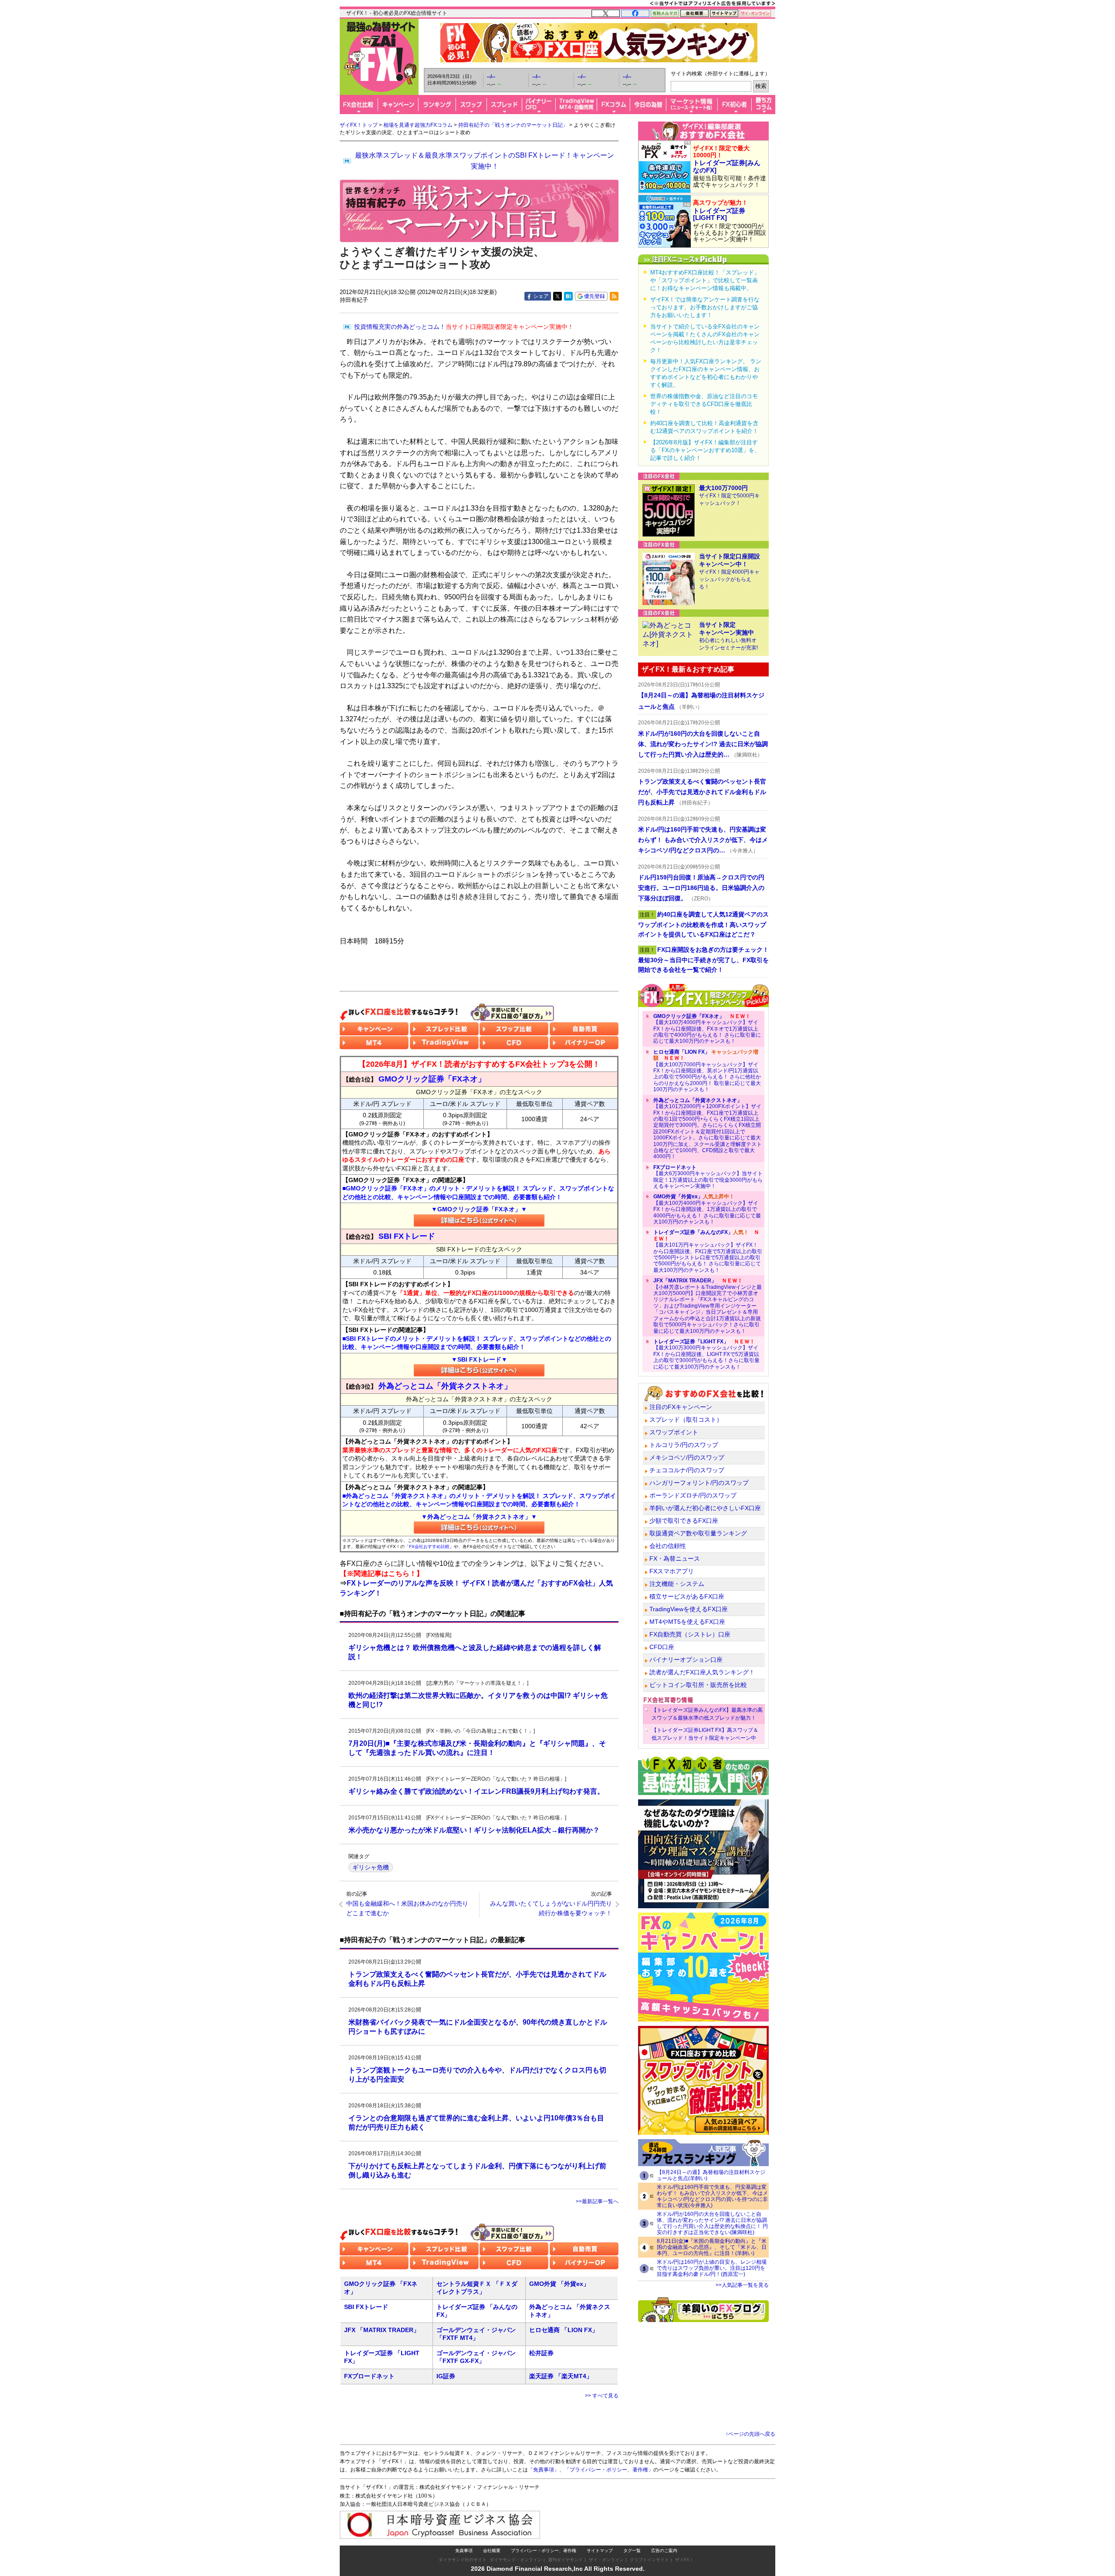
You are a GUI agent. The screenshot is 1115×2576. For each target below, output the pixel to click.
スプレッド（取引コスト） (686, 1420)
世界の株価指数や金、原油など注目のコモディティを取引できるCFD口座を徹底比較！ (704, 404)
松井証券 (541, 2353)
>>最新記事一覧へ (597, 2201)
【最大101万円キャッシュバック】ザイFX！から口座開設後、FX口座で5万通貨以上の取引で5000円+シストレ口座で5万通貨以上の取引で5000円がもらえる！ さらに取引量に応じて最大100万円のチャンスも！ (708, 1251)
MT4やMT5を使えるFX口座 (687, 1622)
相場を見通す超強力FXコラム (418, 125)
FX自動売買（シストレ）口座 (690, 1634)
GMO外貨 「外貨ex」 (559, 2284)
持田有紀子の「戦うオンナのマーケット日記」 (513, 125)
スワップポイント (674, 1432)
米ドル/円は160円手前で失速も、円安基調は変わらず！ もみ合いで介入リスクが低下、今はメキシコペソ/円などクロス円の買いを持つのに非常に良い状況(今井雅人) (712, 2196)
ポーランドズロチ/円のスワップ (693, 1495)
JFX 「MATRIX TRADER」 (382, 2330)
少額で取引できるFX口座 (684, 1521)
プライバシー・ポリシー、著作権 (544, 2551)
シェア (541, 296)
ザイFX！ (684, 2560)
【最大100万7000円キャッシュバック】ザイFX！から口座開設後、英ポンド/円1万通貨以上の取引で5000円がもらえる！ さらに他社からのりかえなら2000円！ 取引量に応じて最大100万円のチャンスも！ (707, 1071)
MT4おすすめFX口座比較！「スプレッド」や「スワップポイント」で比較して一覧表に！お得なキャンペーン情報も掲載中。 (705, 280)
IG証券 (446, 2376)
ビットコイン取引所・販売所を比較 (698, 1685)
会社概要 (492, 2551)
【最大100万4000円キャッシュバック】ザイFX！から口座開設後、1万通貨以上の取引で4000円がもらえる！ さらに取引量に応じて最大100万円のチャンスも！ (707, 1209)
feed (614, 296)
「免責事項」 (544, 2470)
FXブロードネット (369, 2376)
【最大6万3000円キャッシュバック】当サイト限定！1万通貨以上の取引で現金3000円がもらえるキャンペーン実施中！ (708, 1177)
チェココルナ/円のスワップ (687, 1470)
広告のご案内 (664, 2551)
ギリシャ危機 (371, 1867)
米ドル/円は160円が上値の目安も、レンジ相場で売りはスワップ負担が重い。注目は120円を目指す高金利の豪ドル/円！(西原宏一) (712, 2268)
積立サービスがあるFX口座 (687, 1596)
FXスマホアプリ (672, 1571)
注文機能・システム (677, 1584)
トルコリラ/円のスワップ (684, 1445)
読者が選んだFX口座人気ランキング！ (702, 1672)
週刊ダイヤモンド (565, 2560)
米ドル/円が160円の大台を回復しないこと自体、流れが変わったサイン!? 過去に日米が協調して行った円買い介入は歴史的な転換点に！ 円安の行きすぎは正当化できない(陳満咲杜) (712, 2223)
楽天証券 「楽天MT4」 (561, 2376)
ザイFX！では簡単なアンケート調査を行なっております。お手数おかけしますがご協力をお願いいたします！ (705, 307)
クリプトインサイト (649, 2560)
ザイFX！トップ (359, 125)
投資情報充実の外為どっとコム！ (464, 327)
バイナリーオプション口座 (686, 1660)
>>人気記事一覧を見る (742, 2285)
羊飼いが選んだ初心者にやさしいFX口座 (705, 1508)
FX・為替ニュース (675, 1558)
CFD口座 (662, 1647)
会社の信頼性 (668, 1546)
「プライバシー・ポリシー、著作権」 (609, 2470)
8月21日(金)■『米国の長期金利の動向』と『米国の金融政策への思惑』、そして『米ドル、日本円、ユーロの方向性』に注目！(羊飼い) (712, 2247)
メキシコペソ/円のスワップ (687, 1457)
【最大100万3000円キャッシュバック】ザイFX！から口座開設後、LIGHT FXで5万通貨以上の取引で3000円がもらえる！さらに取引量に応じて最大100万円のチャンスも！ (706, 1354)
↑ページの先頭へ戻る (750, 2434)
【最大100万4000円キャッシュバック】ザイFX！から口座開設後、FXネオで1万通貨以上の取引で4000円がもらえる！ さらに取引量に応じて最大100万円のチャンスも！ (707, 1029)
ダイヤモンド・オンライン (516, 2560)
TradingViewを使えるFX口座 (689, 1609)
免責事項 (464, 2551)
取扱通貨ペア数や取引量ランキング (698, 1533)
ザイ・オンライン (606, 2560)
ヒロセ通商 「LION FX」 (564, 2330)
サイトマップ (600, 2551)
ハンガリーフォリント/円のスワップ (699, 1483)
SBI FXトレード (366, 2307)
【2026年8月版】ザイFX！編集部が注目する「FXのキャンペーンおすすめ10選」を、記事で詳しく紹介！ (705, 450)
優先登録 (595, 296)
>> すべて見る (602, 2396)
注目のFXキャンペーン (681, 1407)
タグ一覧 (632, 2551)
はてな (568, 296)
